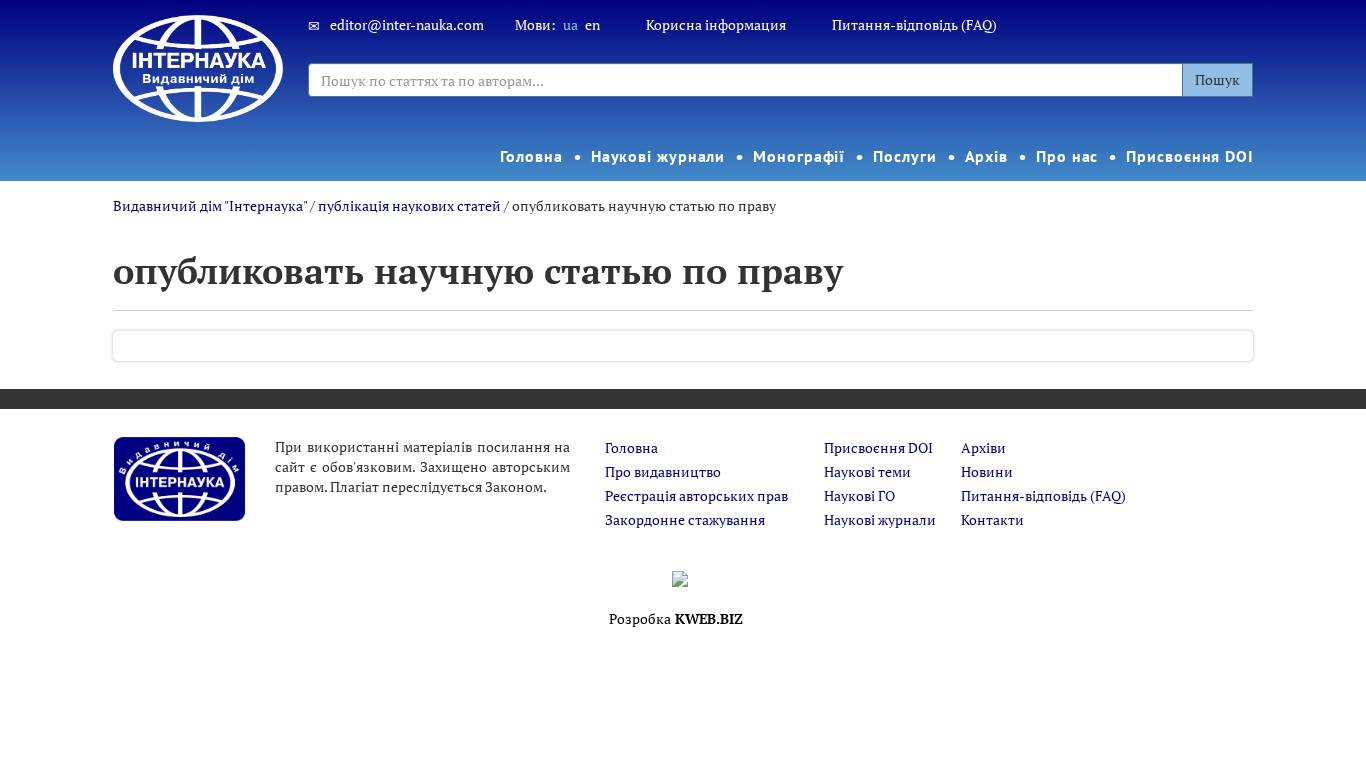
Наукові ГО (859, 495)
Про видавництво (663, 471)
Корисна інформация (716, 24)
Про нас (1067, 156)
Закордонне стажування (685, 519)
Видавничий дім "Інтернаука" (210, 205)
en (592, 24)
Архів (987, 156)
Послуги (904, 156)
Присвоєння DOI (1190, 156)
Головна (531, 156)
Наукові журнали (658, 156)
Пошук (1217, 79)
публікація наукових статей (409, 205)
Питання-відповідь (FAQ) (914, 24)
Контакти (992, 519)
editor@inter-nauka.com (407, 24)
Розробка (676, 618)
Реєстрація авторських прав (696, 495)
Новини (987, 471)
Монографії (799, 156)
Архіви (983, 447)
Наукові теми (867, 471)
